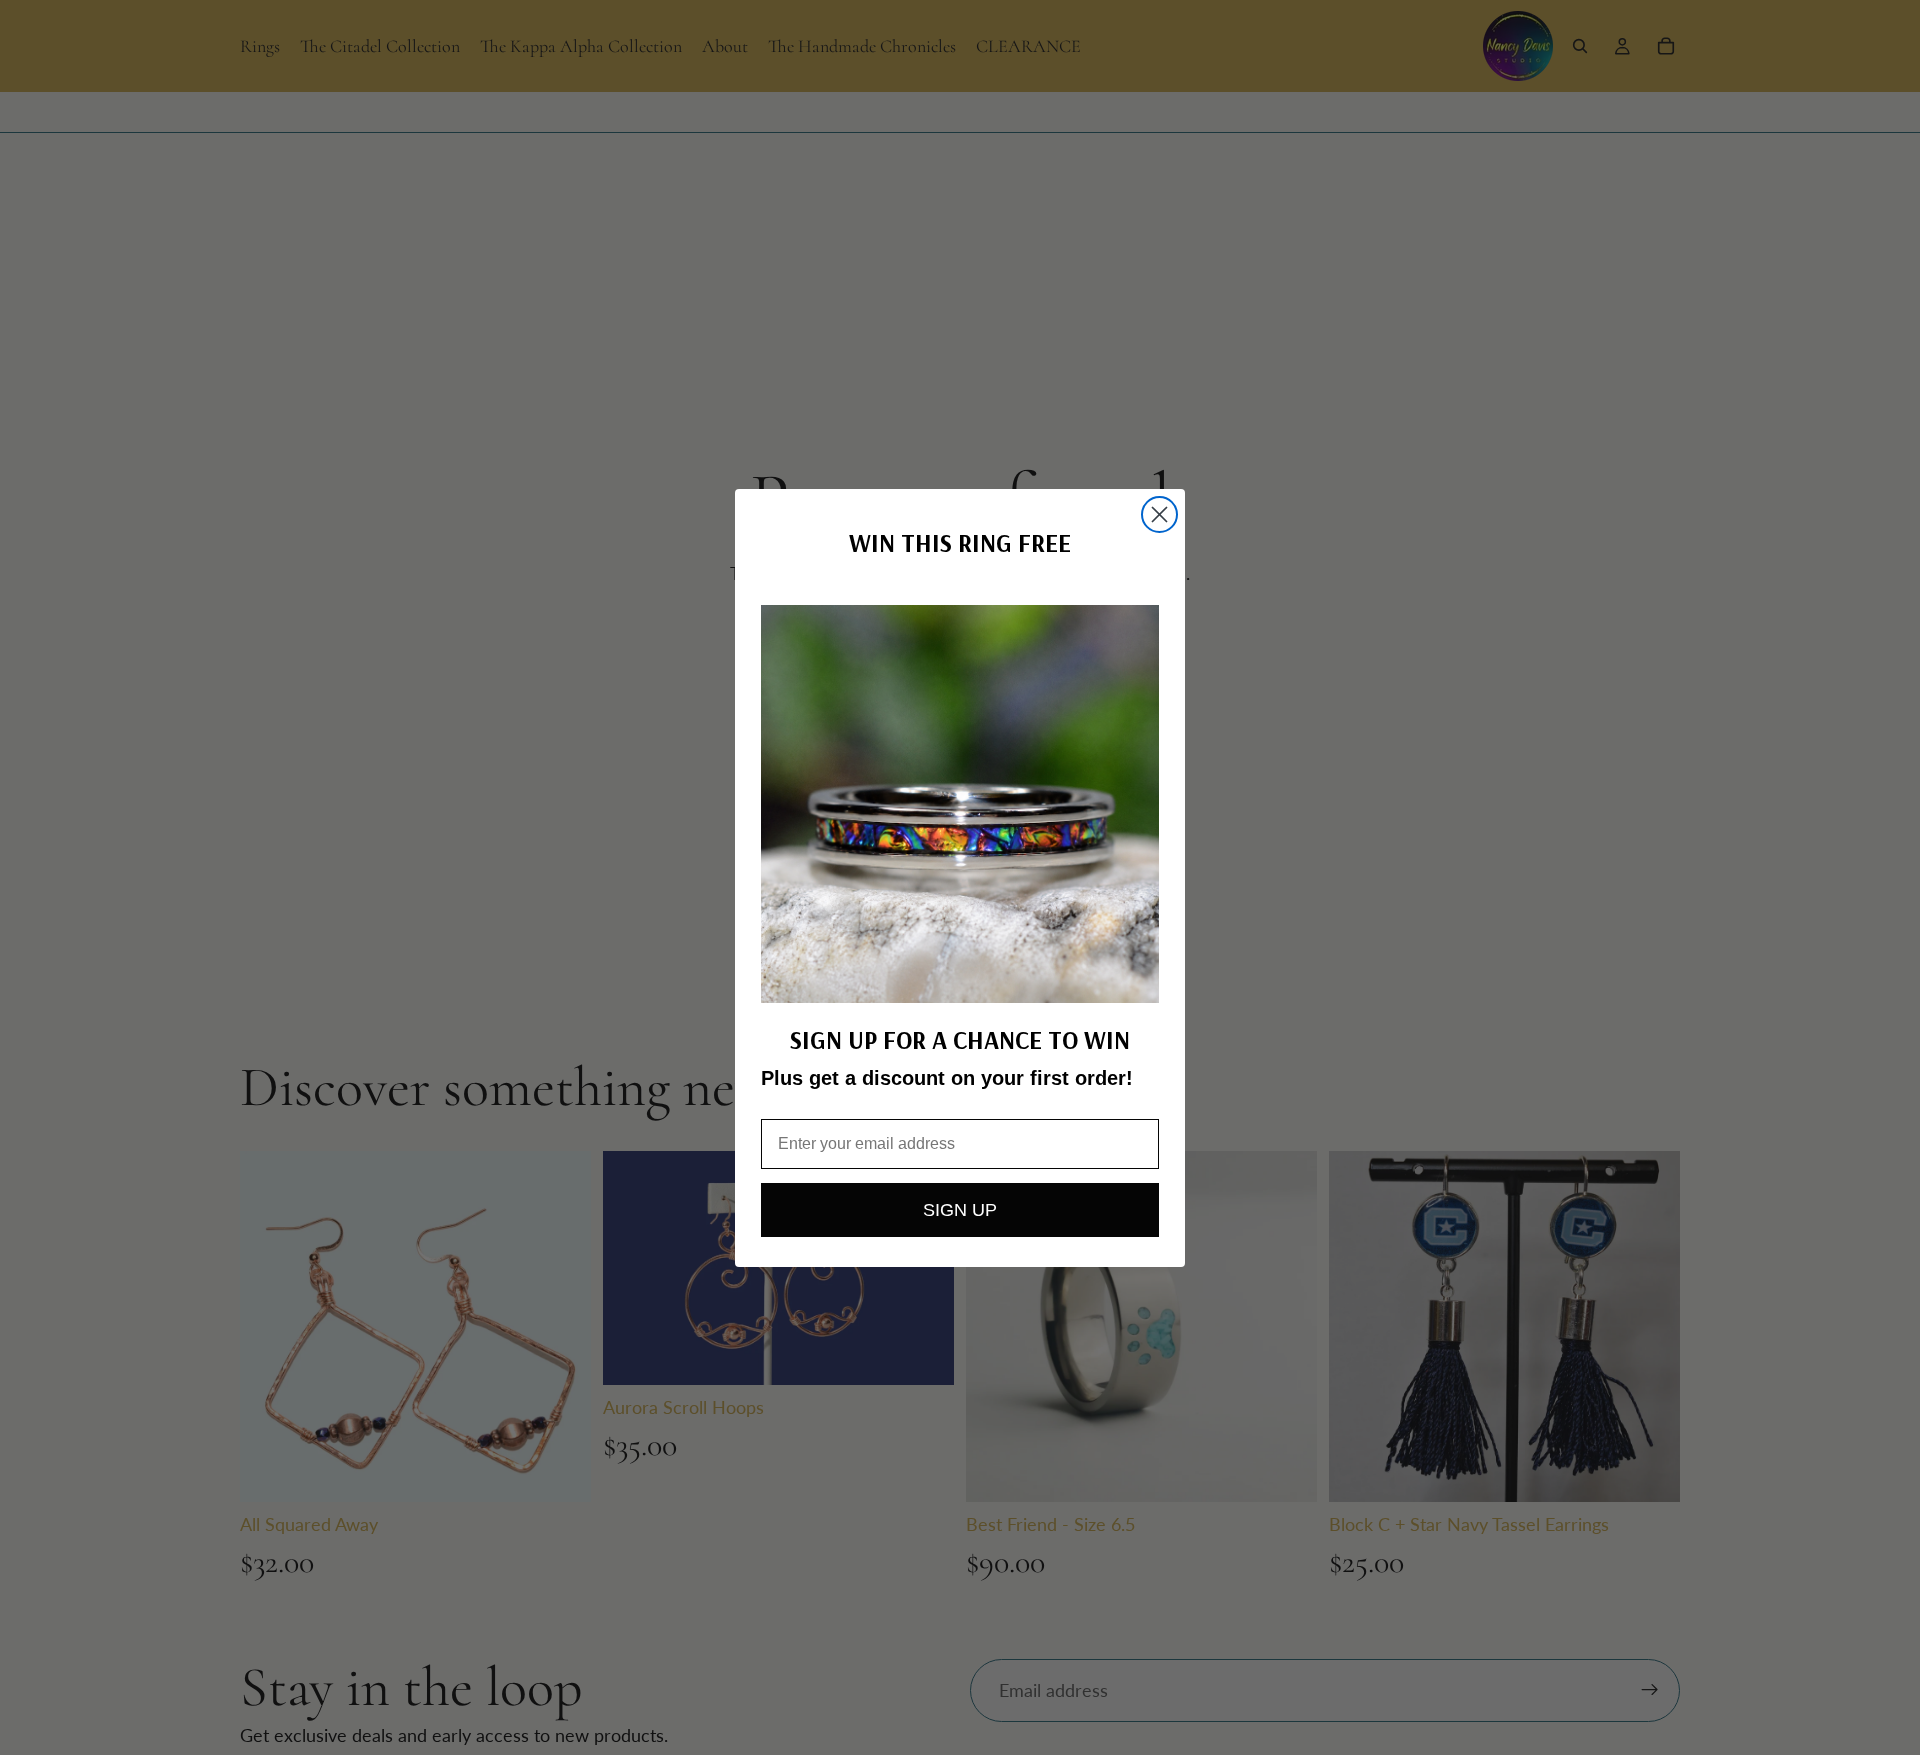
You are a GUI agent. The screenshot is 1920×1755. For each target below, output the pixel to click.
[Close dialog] (1159, 514)
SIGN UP (960, 1210)
